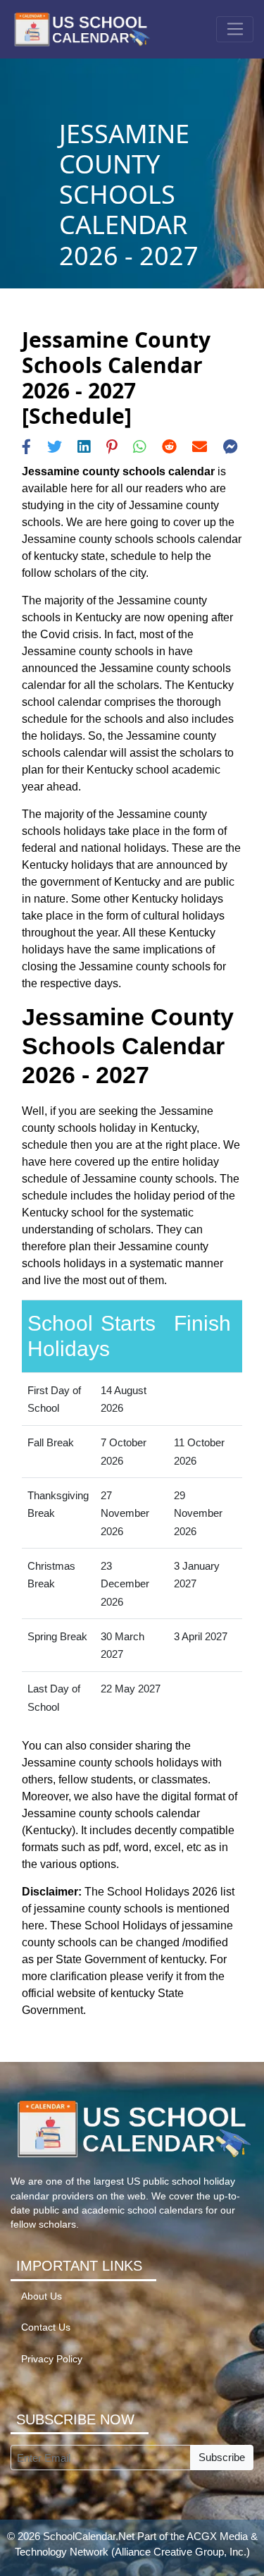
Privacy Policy (52, 2359)
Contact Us (46, 2327)
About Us (42, 2296)
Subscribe (222, 2457)
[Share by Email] (200, 447)
